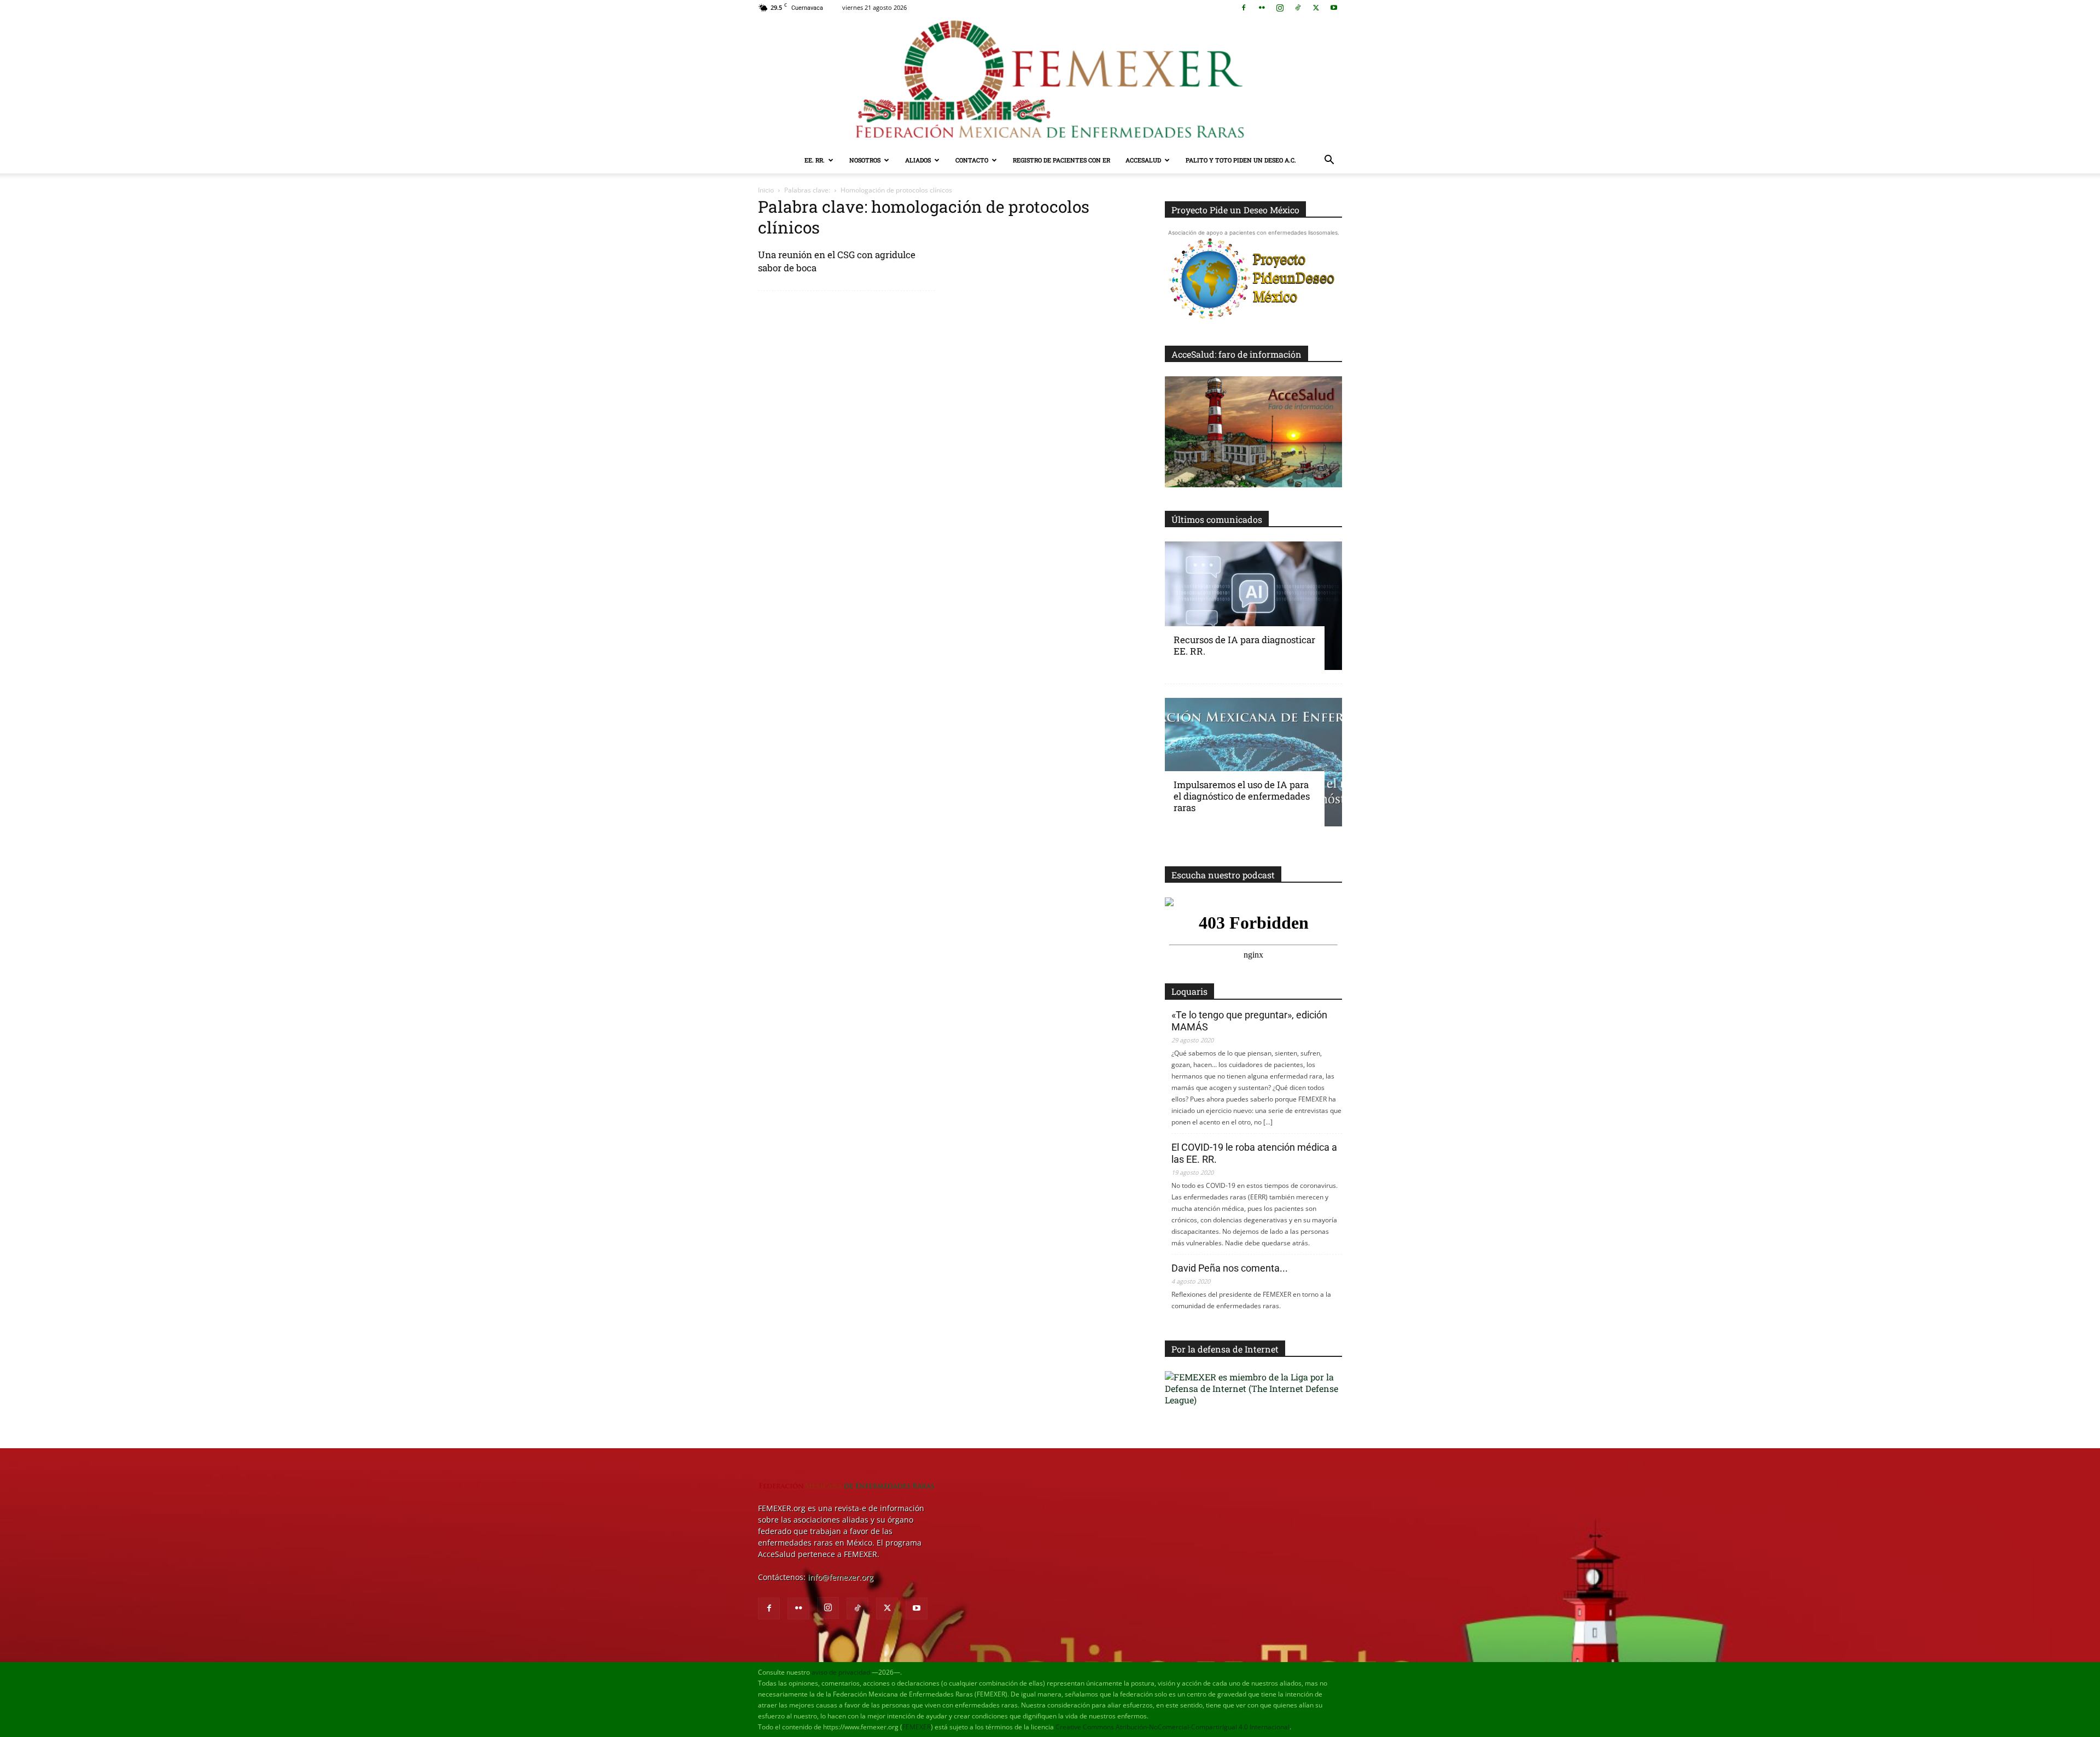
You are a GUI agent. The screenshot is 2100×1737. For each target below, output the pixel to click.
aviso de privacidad (841, 1672)
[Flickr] (1262, 8)
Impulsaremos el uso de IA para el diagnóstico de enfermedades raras (1242, 796)
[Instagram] (1280, 8)
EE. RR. (815, 160)
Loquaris (1189, 991)
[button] (1329, 161)
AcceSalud (1143, 160)
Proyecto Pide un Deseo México (1235, 210)
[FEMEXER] (1050, 81)
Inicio (766, 190)
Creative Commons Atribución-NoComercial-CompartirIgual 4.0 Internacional (1172, 1727)
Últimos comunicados (1217, 519)
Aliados (918, 160)
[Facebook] (1244, 8)
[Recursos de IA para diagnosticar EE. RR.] (1253, 606)
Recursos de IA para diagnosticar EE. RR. (1244, 645)
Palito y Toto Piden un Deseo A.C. (1241, 160)
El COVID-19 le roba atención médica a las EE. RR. (1254, 1153)
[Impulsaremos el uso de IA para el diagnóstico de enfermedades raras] (1253, 762)
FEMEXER (917, 1727)
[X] (1316, 8)
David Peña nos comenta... (1230, 1268)
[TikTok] (1298, 8)
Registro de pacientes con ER (1061, 160)
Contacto (972, 160)
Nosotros (865, 160)
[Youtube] (1334, 8)
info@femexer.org (841, 1577)
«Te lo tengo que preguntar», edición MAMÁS (1249, 1021)
